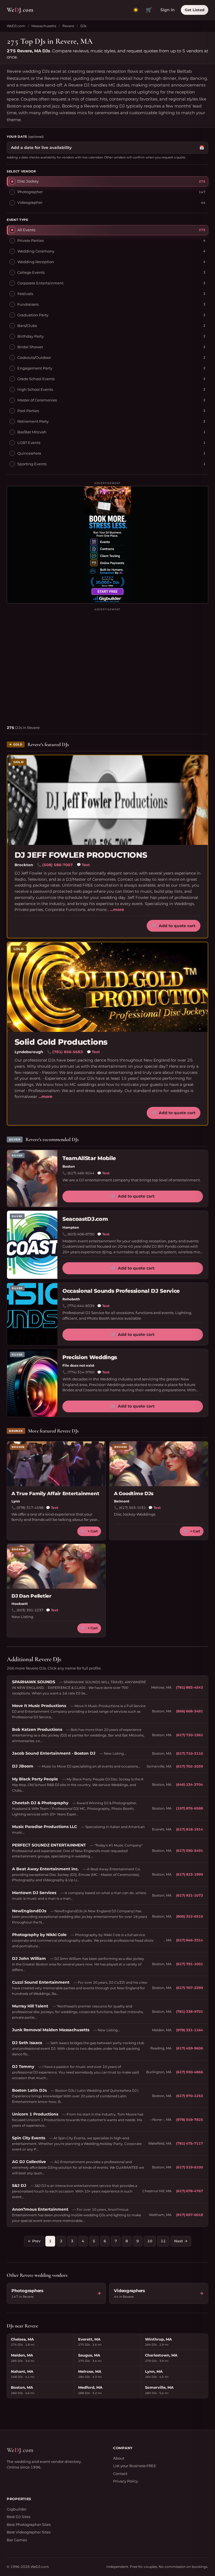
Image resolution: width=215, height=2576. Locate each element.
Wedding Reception (36, 262)
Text (83, 865)
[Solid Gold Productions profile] (107, 987)
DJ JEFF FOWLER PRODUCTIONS (81, 855)
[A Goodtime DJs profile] (159, 1464)
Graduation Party (33, 315)
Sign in (168, 10)
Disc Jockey (28, 181)
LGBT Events (29, 443)
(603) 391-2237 (30, 1610)
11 (163, 2241)
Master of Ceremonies (37, 400)
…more (117, 910)
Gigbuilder (17, 2509)
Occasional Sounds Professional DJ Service (121, 1291)
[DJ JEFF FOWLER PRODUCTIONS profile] (107, 800)
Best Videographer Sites (29, 2532)
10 (150, 2241)
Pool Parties (28, 411)
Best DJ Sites (18, 2517)
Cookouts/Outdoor (34, 357)
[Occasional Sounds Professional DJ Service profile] (32, 1314)
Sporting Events (32, 464)
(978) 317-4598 (30, 1508)
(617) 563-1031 (132, 1508)
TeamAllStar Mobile (89, 1158)
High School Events (35, 389)
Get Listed (195, 10)
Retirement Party (33, 421)
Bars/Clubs (27, 326)
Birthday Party (31, 336)
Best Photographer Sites (29, 2524)
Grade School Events (36, 379)
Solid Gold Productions (61, 1042)
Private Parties (31, 240)
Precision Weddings (90, 1357)
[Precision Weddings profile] (32, 1383)
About (119, 2458)
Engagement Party (35, 368)
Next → (181, 2241)
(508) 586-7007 (58, 865)
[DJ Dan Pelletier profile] (56, 1566)
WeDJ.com (16, 26)
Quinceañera (29, 453)
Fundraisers (28, 304)
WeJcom (20, 10)
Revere (68, 26)
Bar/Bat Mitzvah (32, 432)
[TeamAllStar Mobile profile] (32, 1179)
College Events (31, 272)
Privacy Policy (126, 2481)
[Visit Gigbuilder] (107, 545)
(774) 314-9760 (81, 1372)
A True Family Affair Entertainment (55, 1493)
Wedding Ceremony (36, 251)
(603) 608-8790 (81, 1234)
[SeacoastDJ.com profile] (32, 1245)
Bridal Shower (30, 347)
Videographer (30, 202)
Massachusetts (44, 26)
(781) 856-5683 (68, 1052)
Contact (120, 2474)
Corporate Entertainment (40, 283)
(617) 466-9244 (81, 1173)
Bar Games (17, 2540)
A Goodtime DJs (134, 1493)
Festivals (25, 294)
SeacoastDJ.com (85, 1219)
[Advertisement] (107, 664)
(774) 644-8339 (81, 1306)
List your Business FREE (135, 2466)
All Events (26, 230)
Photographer (30, 192)
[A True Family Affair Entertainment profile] (56, 1464)
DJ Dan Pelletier (31, 1596)
